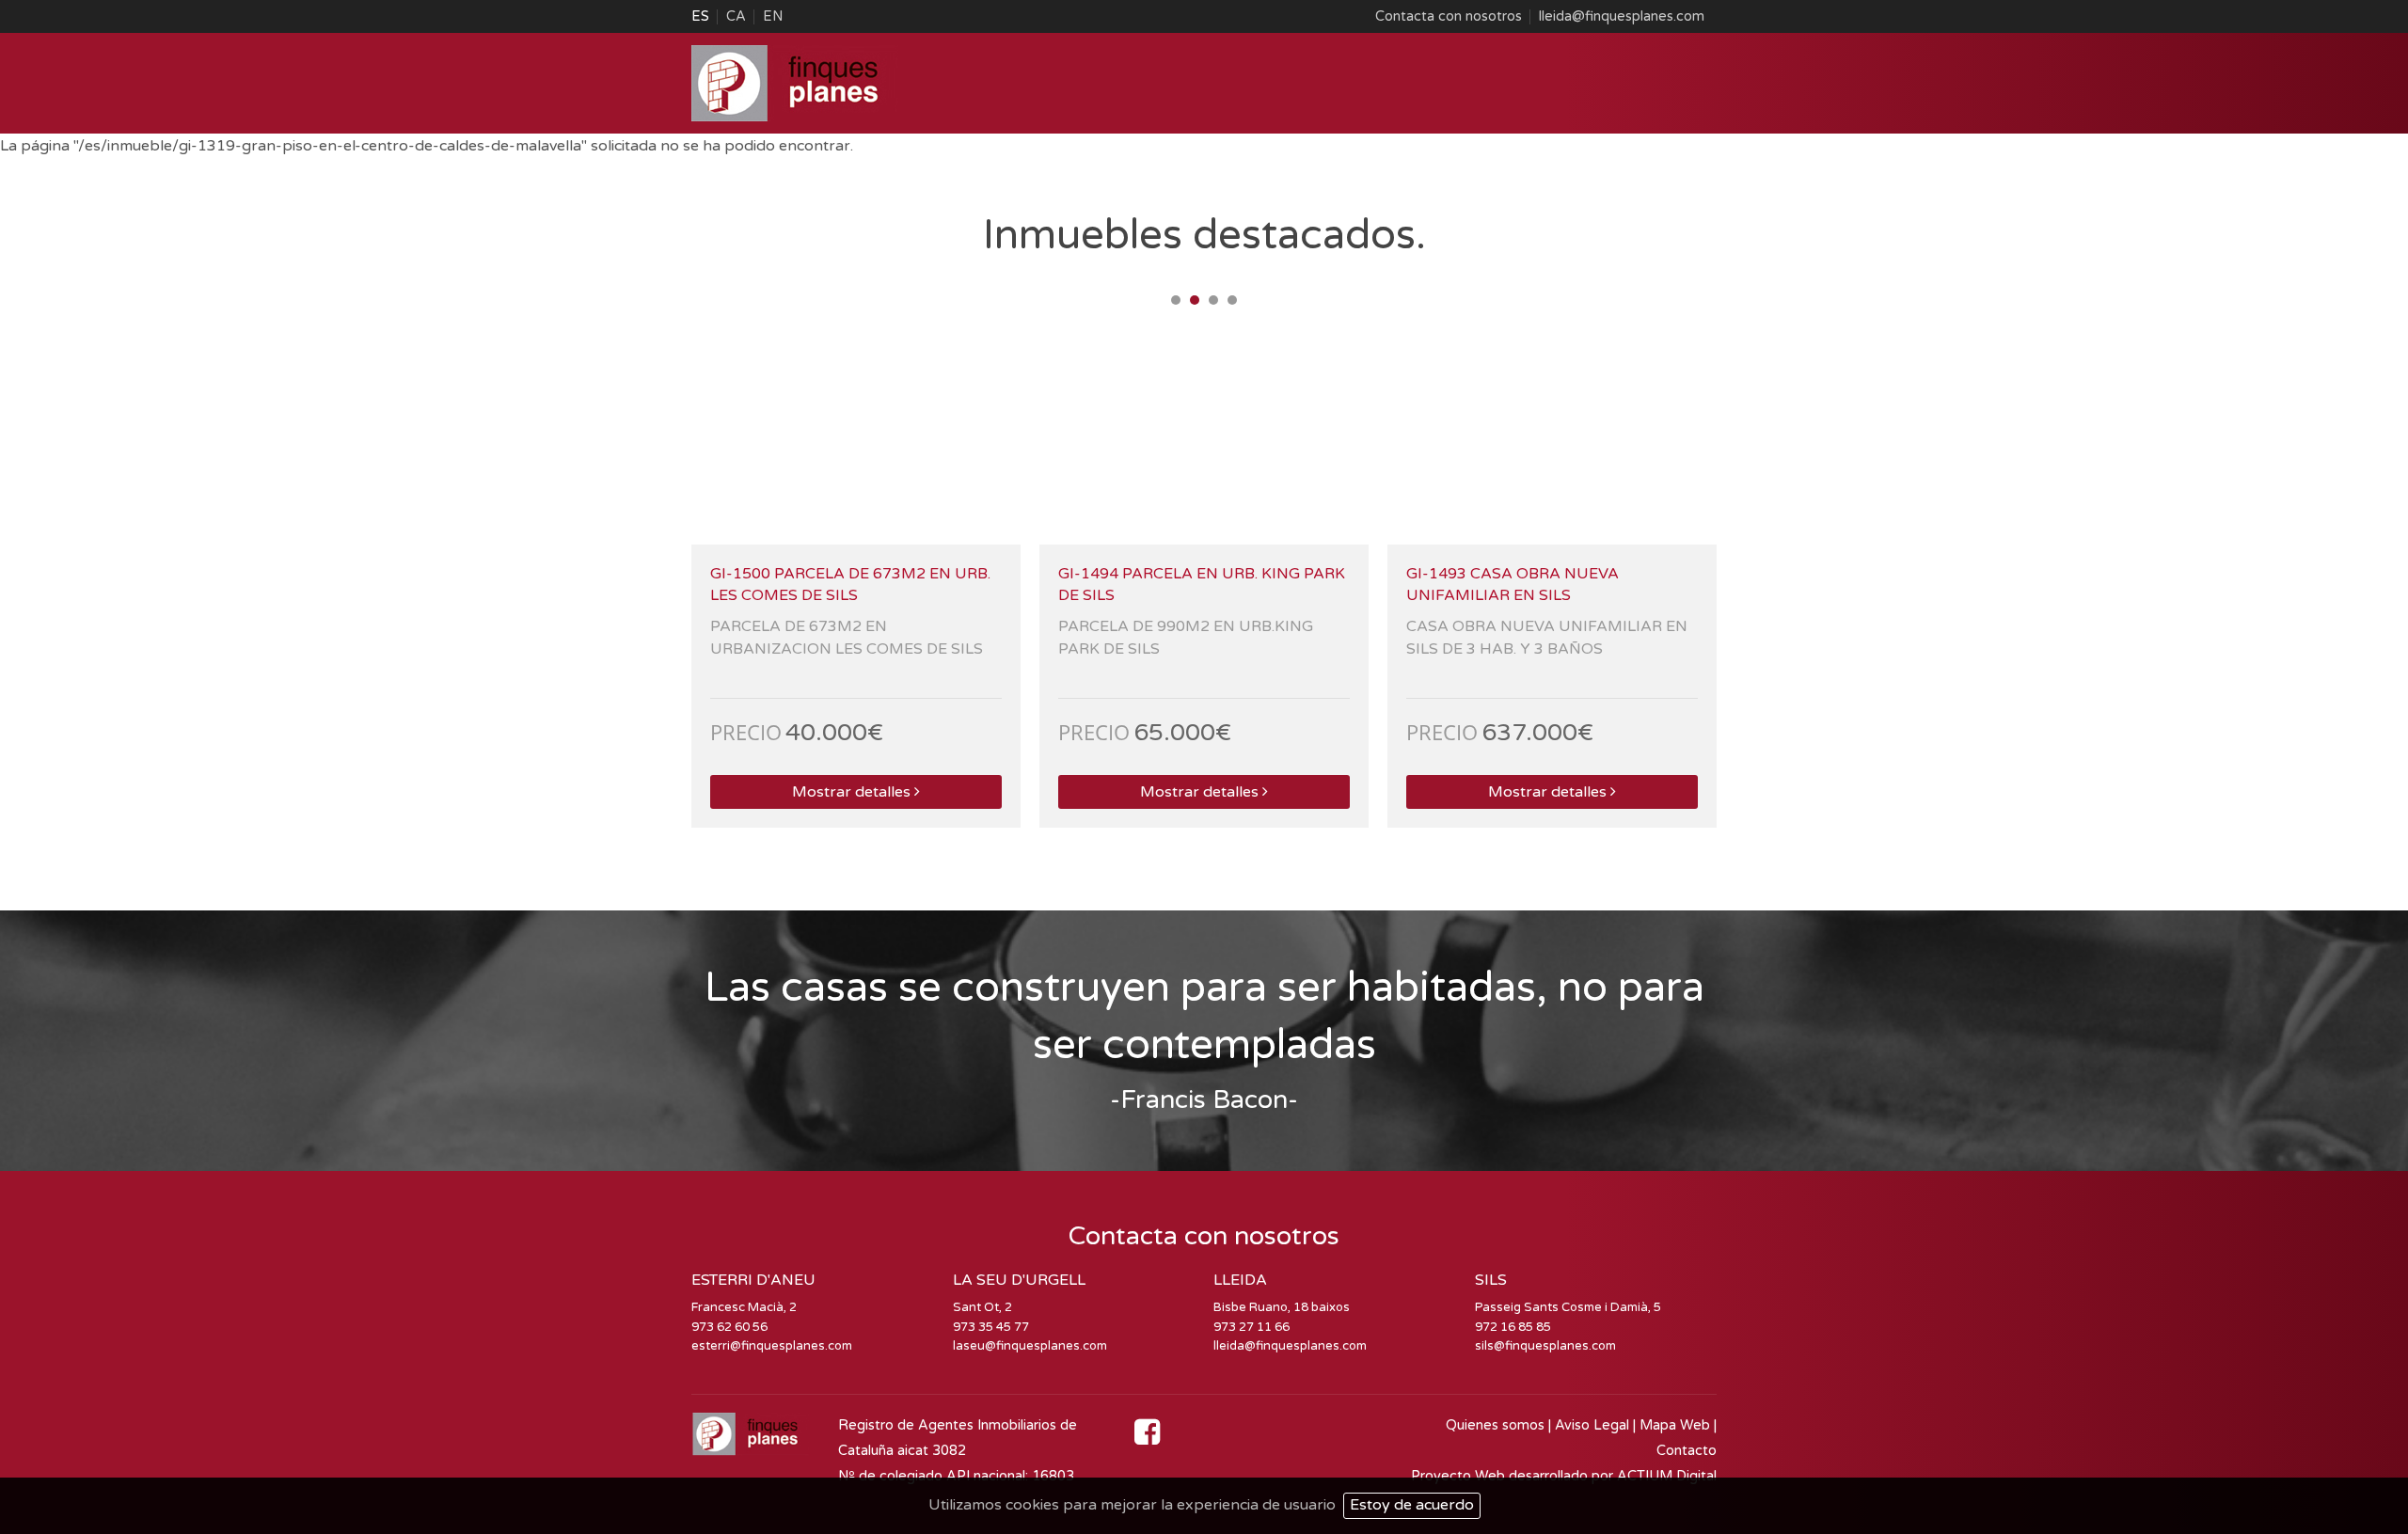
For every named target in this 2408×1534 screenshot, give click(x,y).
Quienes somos (1495, 1425)
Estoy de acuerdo (1412, 1505)
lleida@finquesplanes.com (1622, 16)
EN (773, 16)
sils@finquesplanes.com (1545, 1346)
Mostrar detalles (851, 792)
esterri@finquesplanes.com (772, 1346)
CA (736, 16)
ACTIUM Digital (1667, 1476)
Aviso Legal (1592, 1425)
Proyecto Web (1460, 1476)
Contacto (1687, 1451)
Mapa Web (1675, 1425)
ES (700, 16)
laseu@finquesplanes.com (1030, 1346)
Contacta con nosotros (1449, 16)
